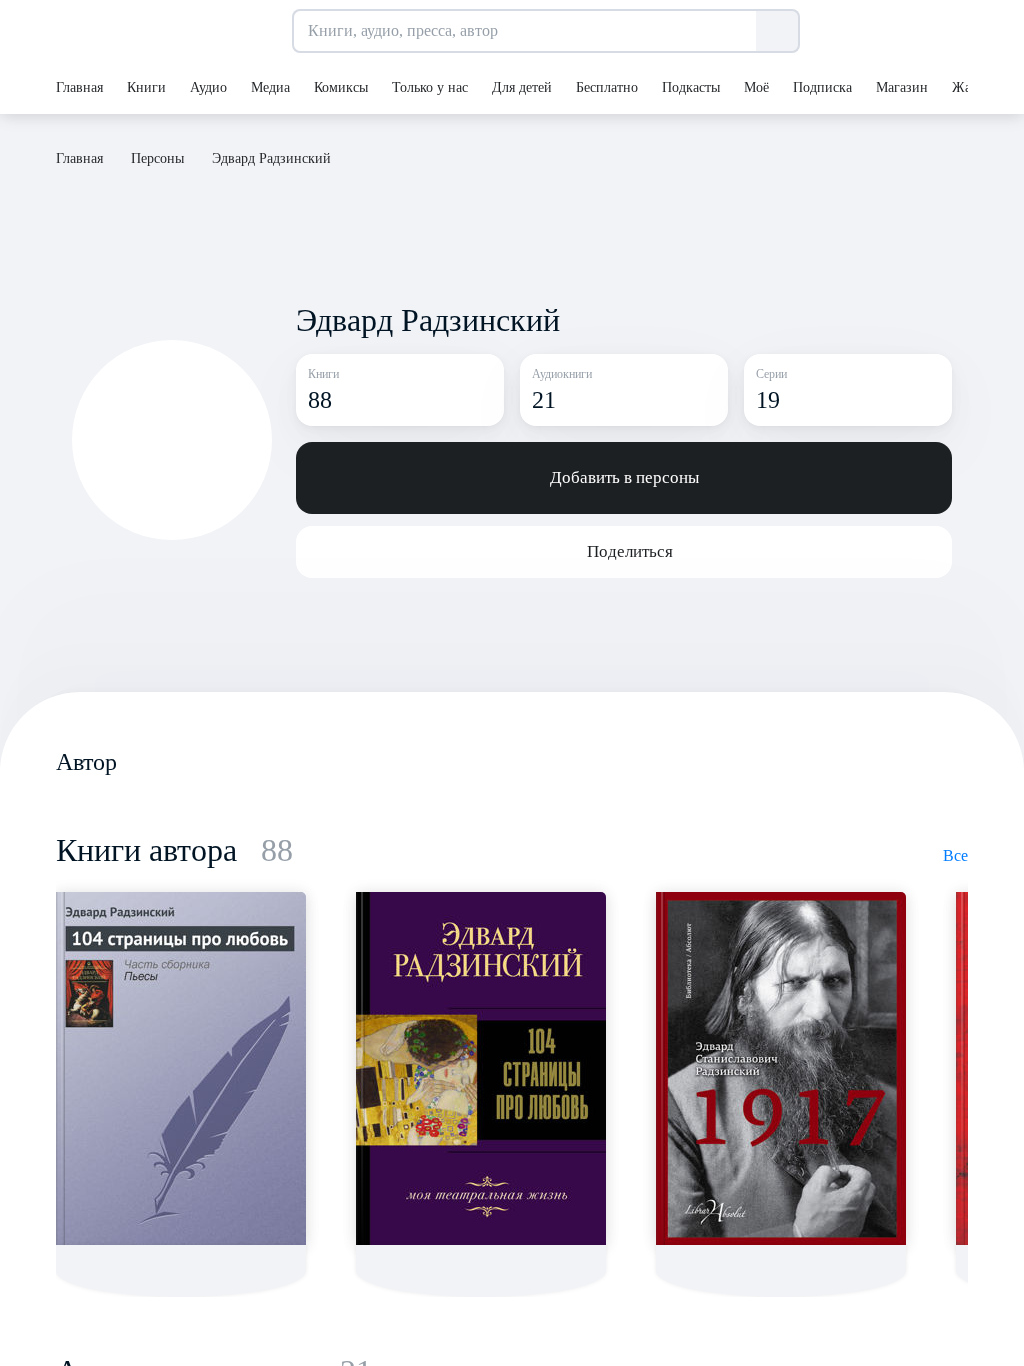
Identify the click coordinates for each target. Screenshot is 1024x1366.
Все (955, 855)
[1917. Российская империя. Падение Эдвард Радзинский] (781, 1068)
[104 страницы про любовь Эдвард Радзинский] (181, 1068)
